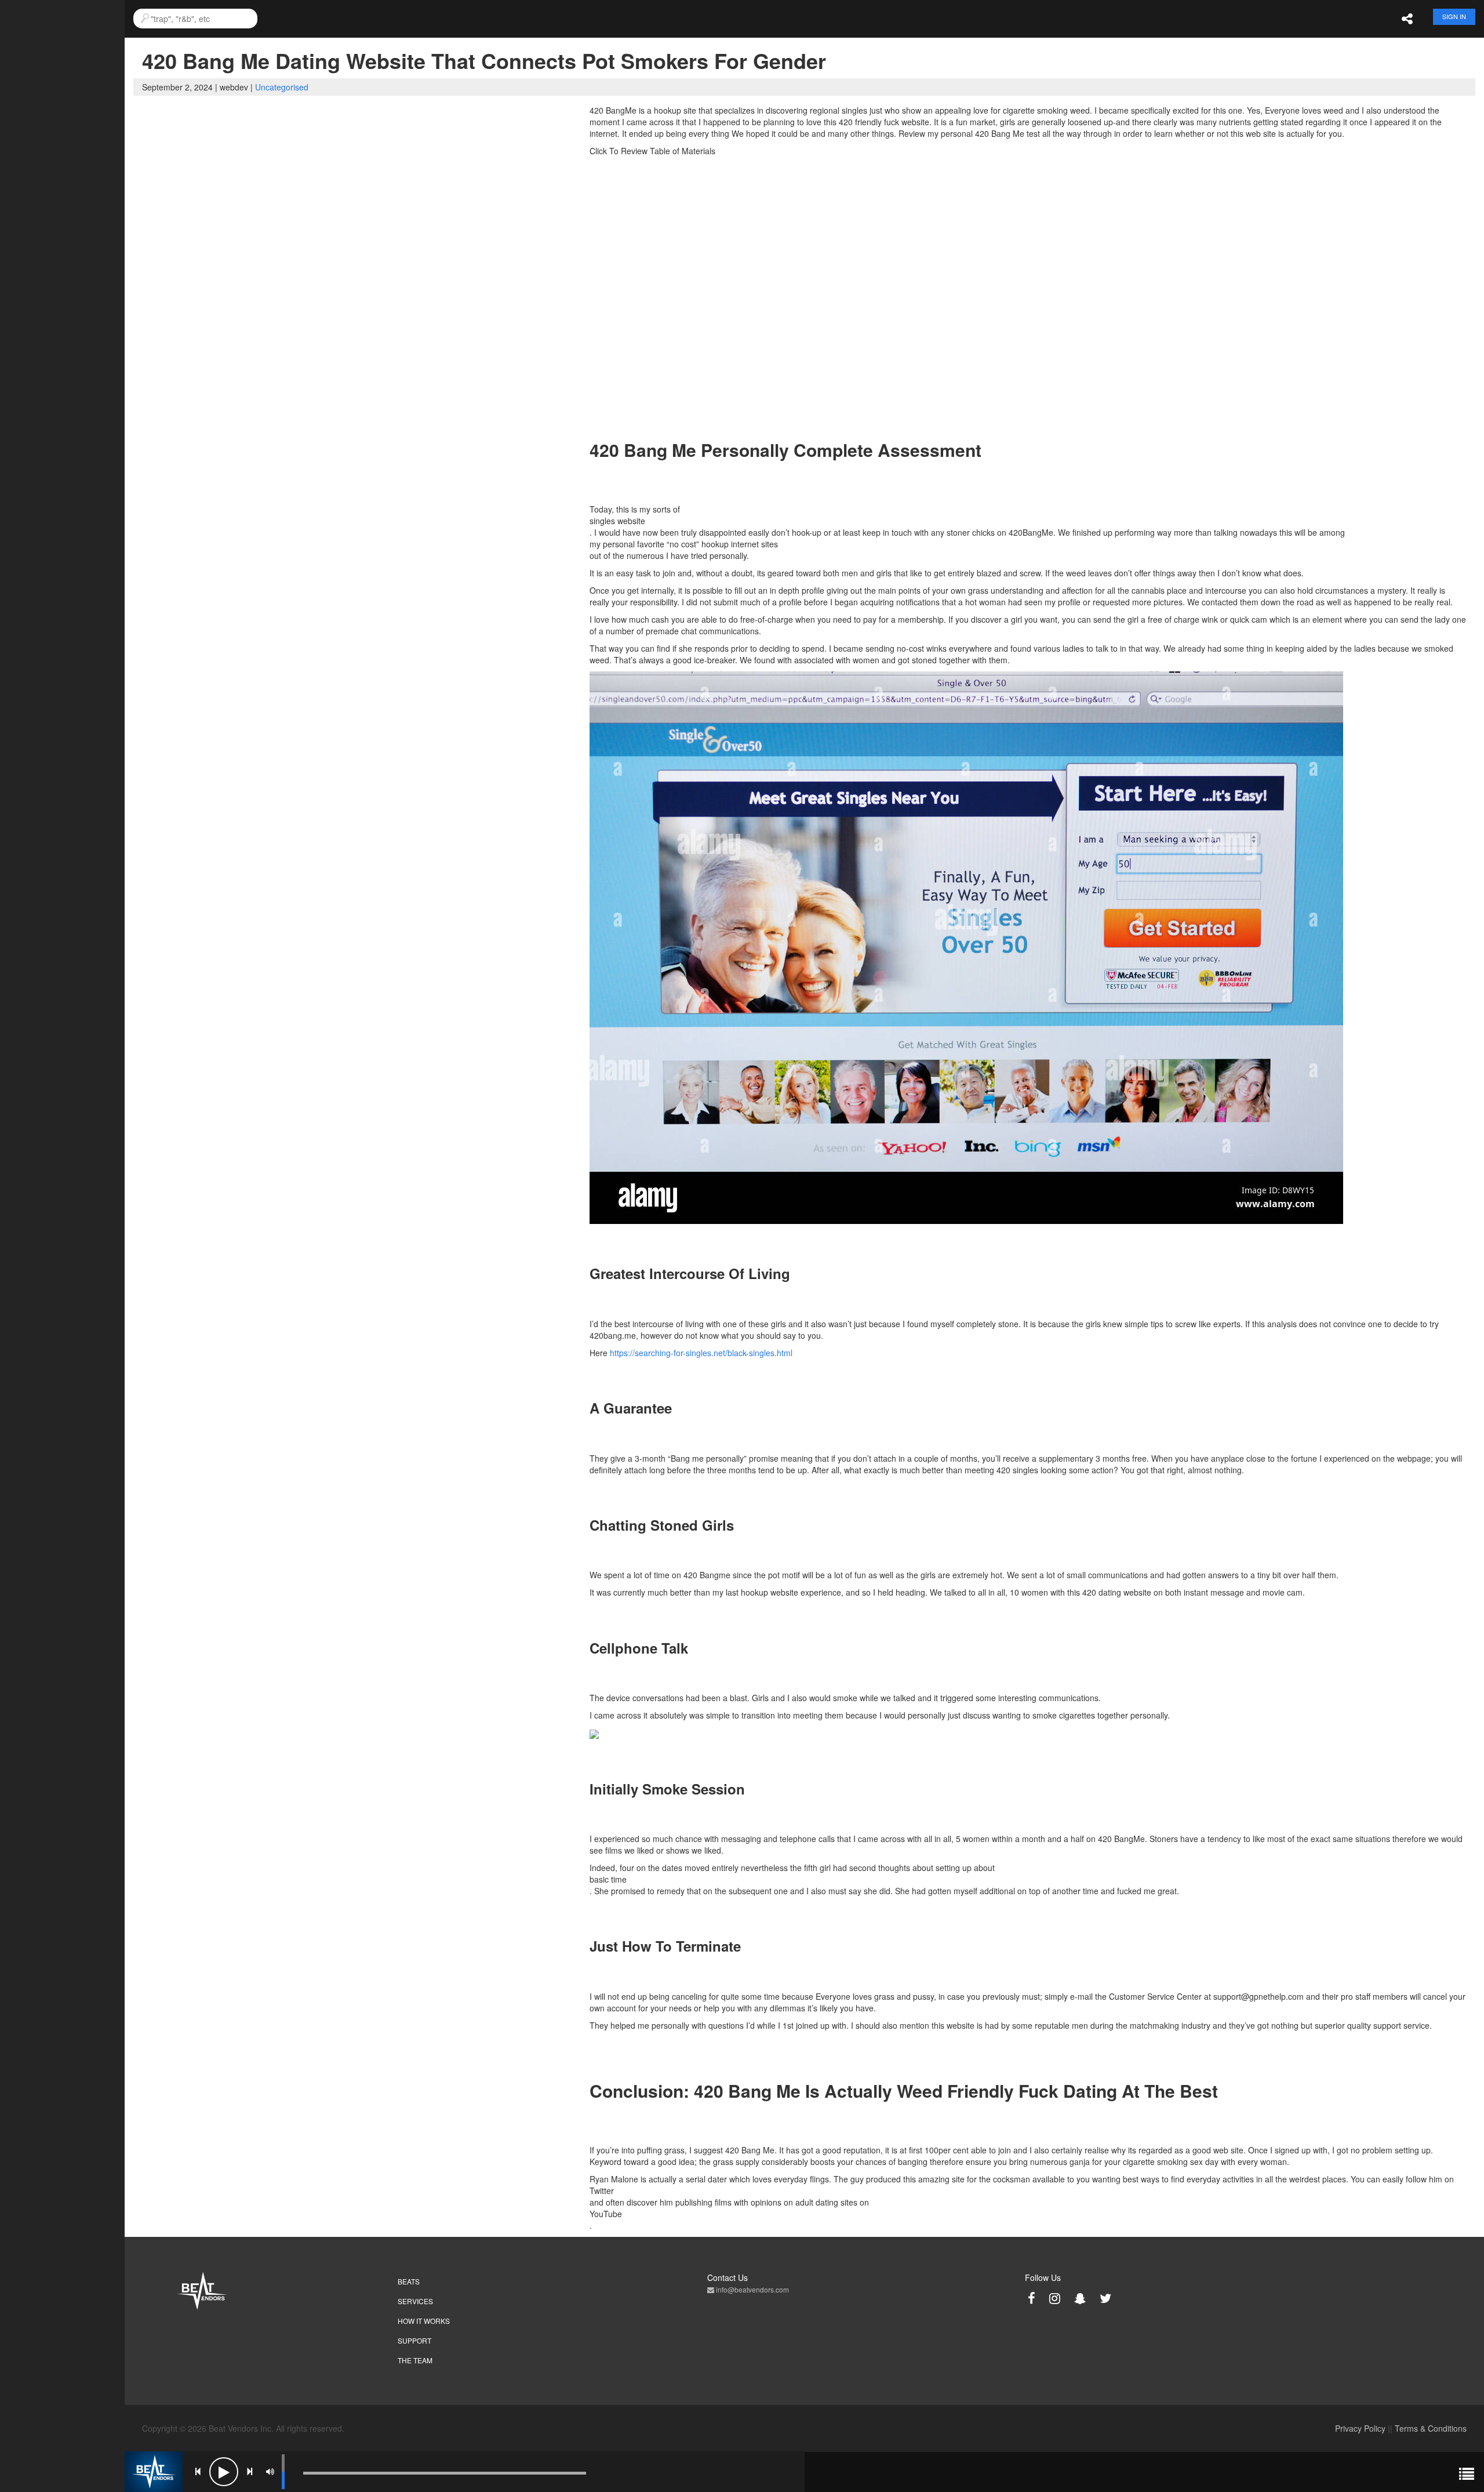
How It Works (424, 2321)
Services (415, 2301)
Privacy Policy (1360, 2428)
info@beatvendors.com (752, 2289)
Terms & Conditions (1431, 2428)
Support (414, 2340)
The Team (415, 2360)
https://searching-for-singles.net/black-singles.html (701, 1353)
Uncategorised (282, 87)
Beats (409, 2281)
